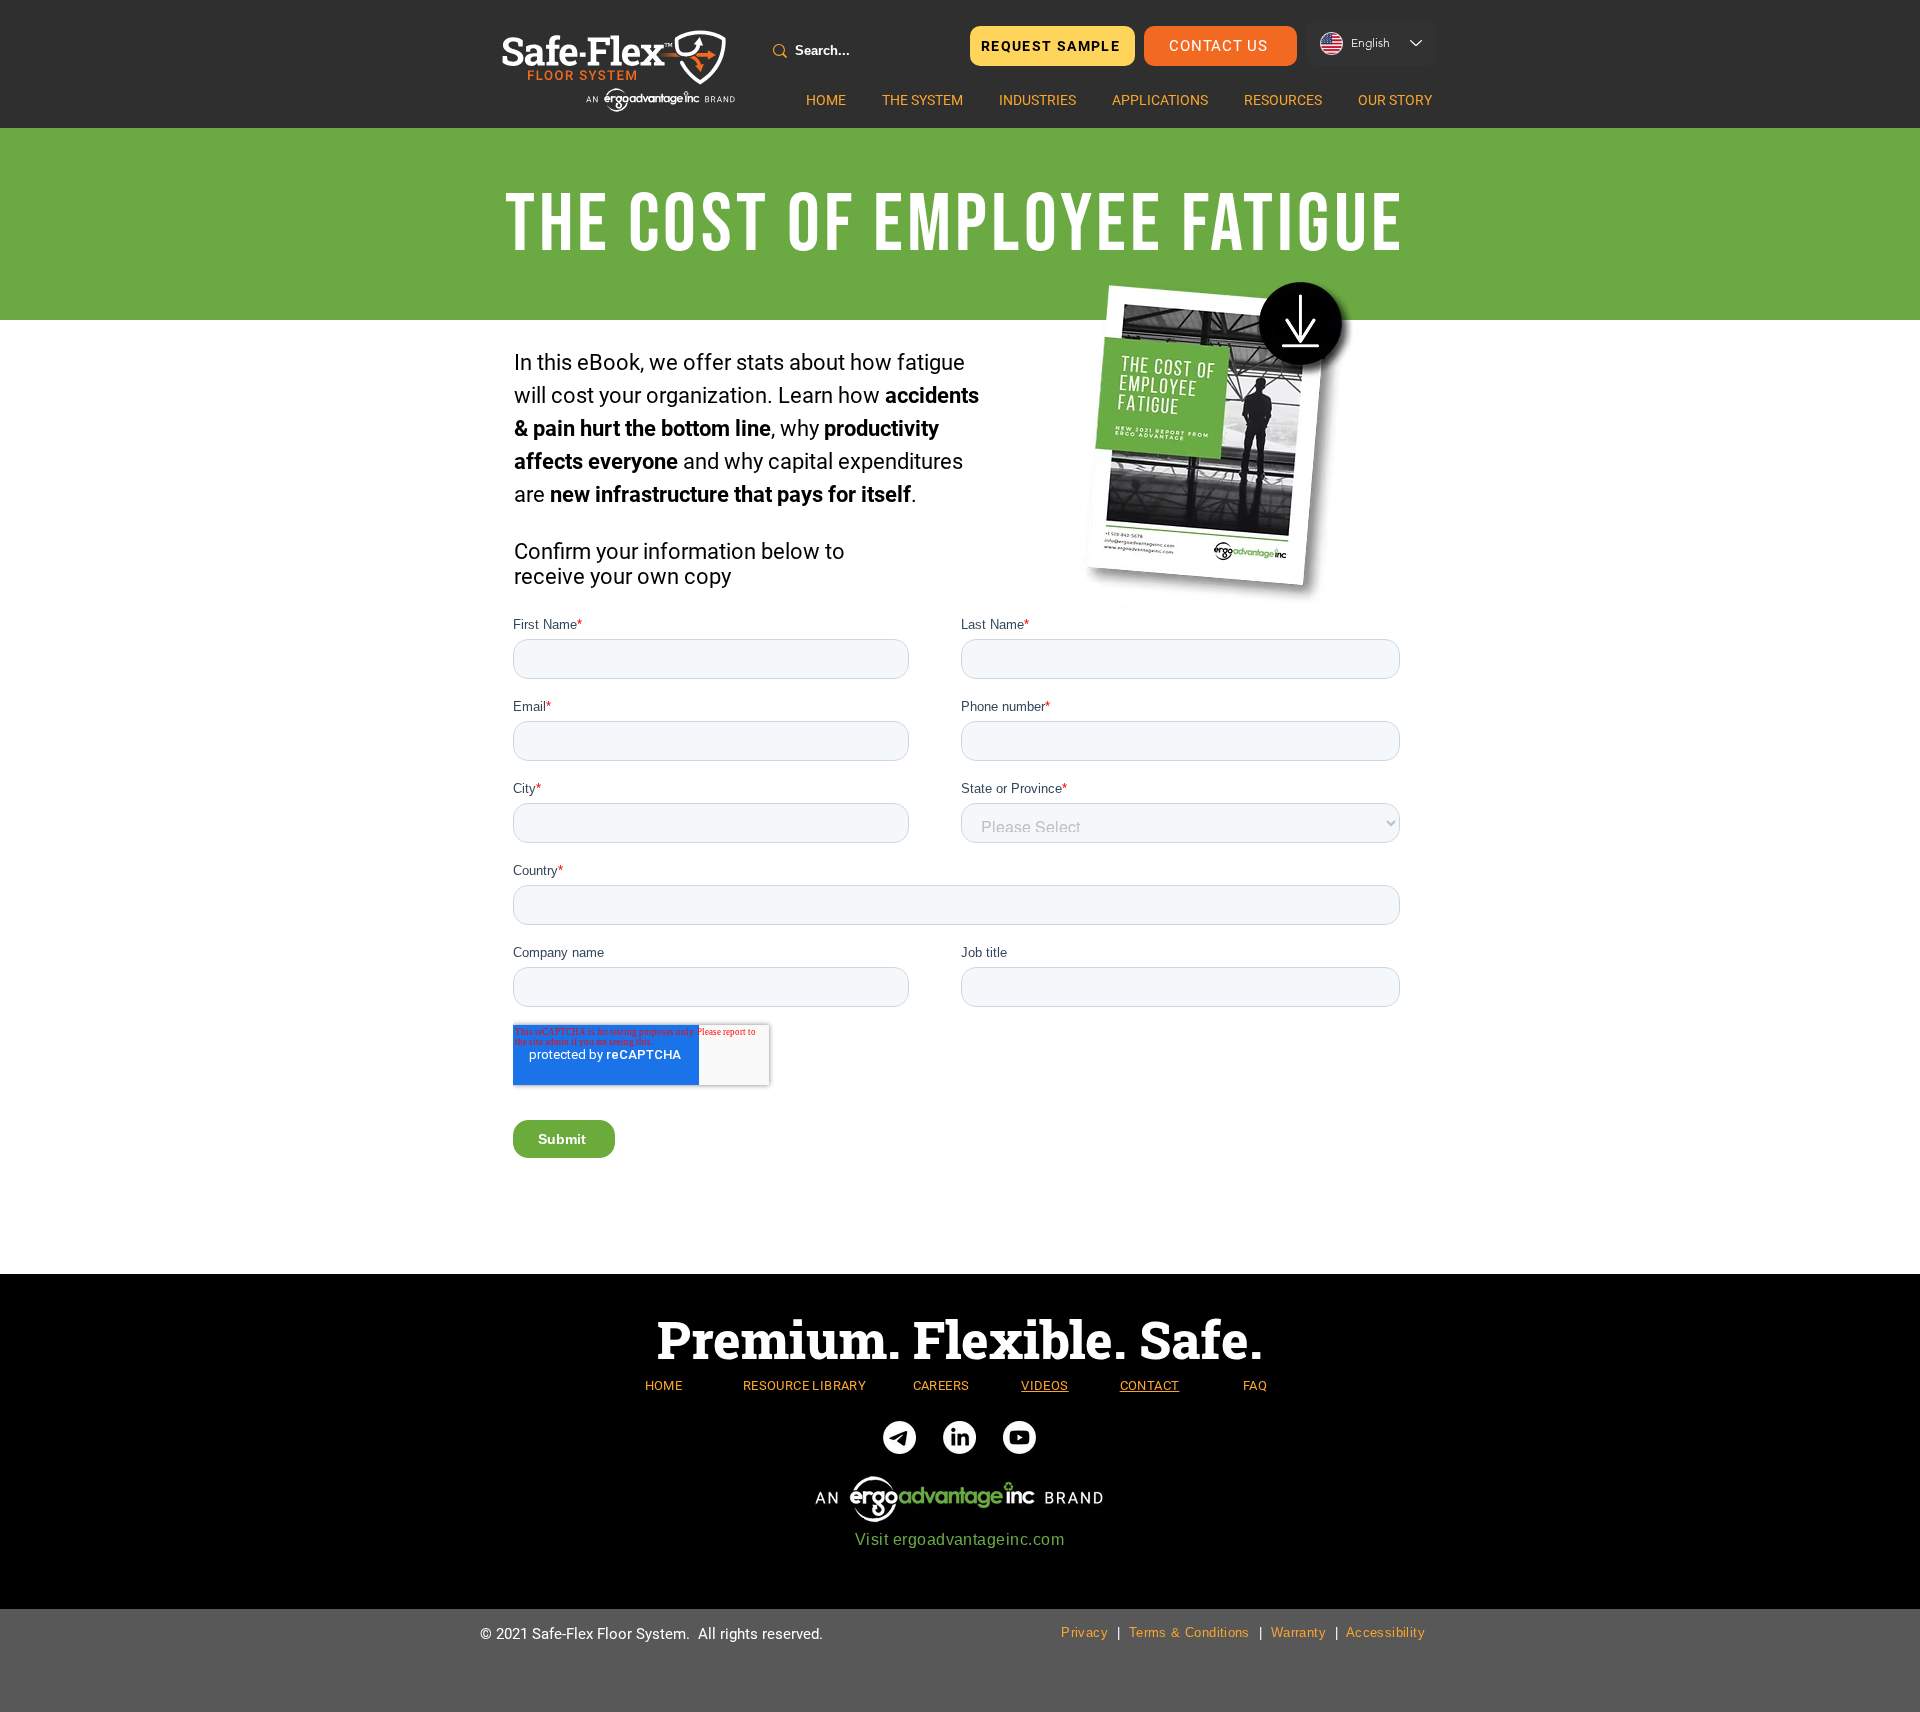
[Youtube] (1019, 1437)
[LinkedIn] (959, 1437)
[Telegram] (899, 1437)
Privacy (1084, 1632)
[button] (922, 100)
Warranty (1298, 1632)
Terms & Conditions (1189, 1632)
